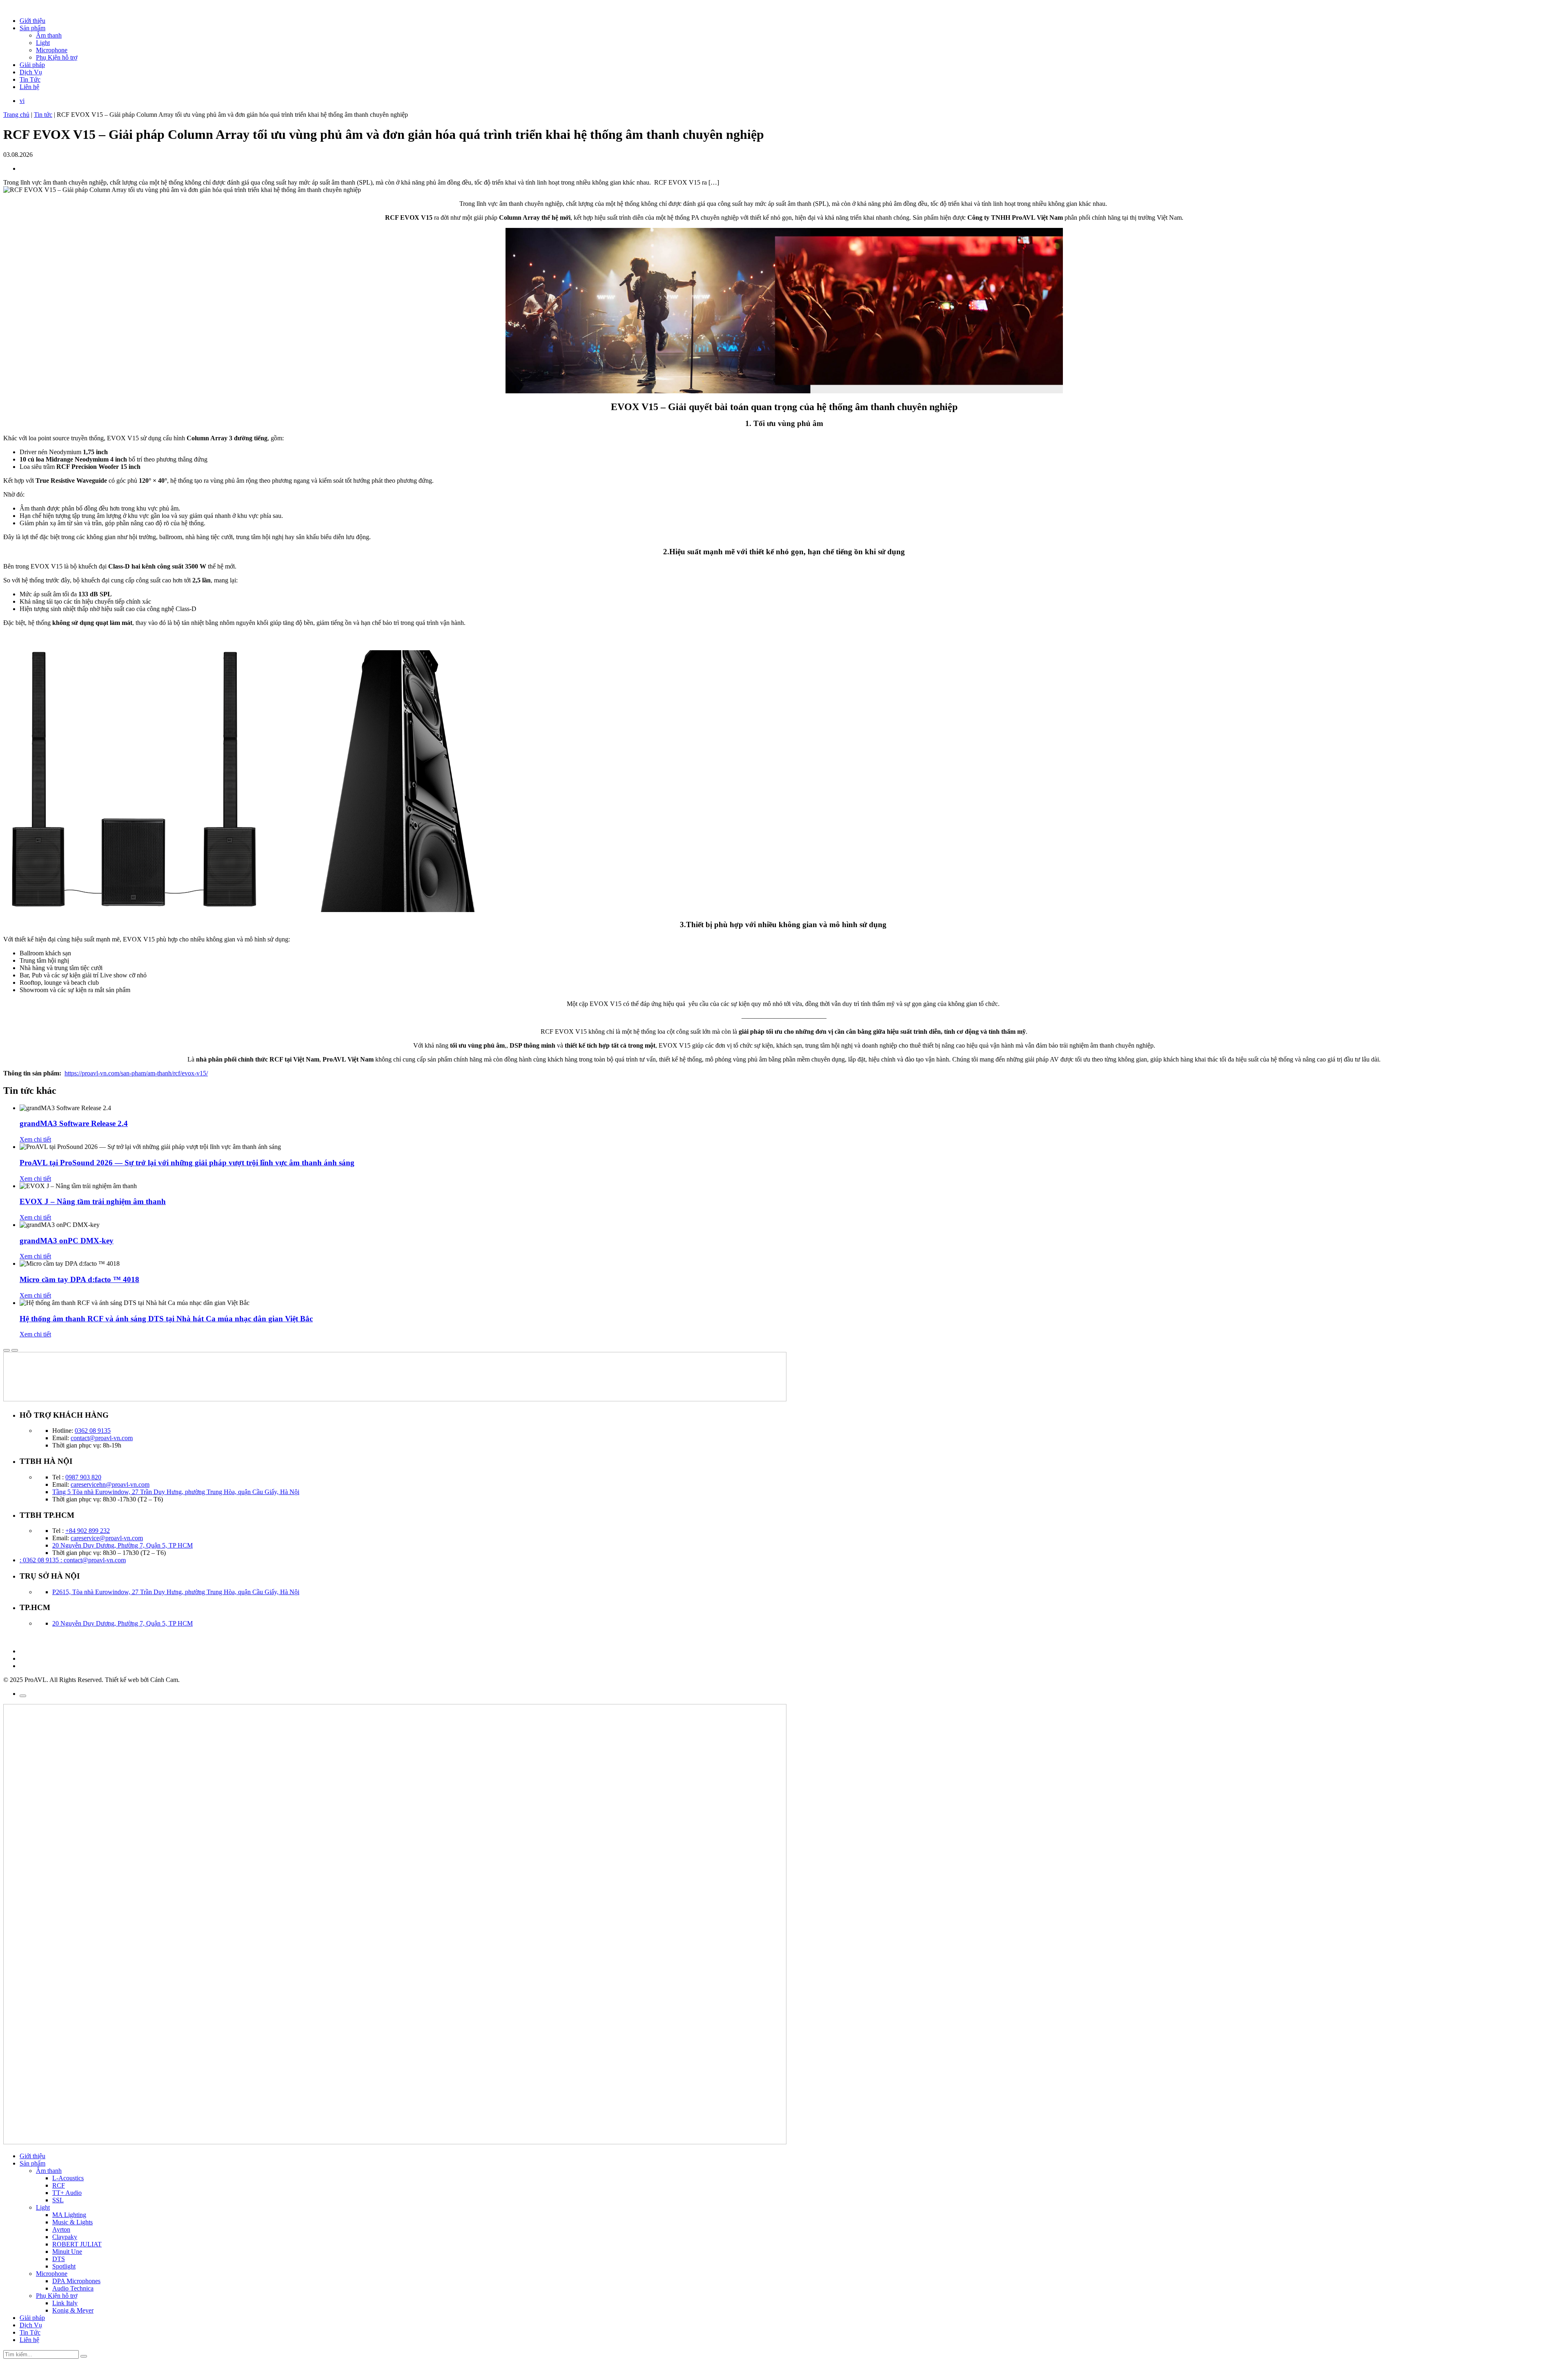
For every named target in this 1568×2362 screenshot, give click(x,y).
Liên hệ (29, 87)
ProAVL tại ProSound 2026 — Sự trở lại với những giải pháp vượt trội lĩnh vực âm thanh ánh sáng (187, 1163)
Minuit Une (67, 2252)
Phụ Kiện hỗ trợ (57, 57)
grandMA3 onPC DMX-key (67, 1241)
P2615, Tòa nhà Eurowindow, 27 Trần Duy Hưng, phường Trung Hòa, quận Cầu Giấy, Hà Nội (176, 1592)
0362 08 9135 (93, 1431)
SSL (58, 2200)
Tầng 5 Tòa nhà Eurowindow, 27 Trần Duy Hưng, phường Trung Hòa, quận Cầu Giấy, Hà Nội (176, 1492)
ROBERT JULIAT (77, 2244)
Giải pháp (32, 65)
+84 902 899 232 (88, 1531)
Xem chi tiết (35, 1139)
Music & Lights (72, 2222)
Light (43, 43)
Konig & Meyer (73, 2310)
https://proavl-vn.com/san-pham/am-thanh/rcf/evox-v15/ (136, 1073)
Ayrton (61, 2229)
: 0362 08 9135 (40, 1560)
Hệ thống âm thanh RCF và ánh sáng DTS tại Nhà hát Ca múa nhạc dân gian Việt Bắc (166, 1319)
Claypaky (65, 2237)
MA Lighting (69, 2215)
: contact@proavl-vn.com (93, 1560)
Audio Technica (73, 2288)
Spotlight (64, 2266)
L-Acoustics (68, 2178)
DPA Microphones (76, 2281)
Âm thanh (49, 35)
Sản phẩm (32, 28)
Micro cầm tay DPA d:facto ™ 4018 (79, 1279)
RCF (59, 2185)
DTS (59, 2259)
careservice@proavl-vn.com (107, 1538)
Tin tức (43, 115)
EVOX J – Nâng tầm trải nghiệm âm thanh (93, 1201)
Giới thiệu (32, 21)
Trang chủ (16, 115)
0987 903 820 (83, 1477)
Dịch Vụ (31, 72)
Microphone (52, 50)
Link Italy (65, 2303)
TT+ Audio (67, 2193)
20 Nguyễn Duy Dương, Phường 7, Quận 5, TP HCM (122, 1545)
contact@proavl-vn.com (102, 1438)
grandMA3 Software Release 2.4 (74, 1123)
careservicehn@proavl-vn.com (110, 1484)
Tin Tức (30, 79)
